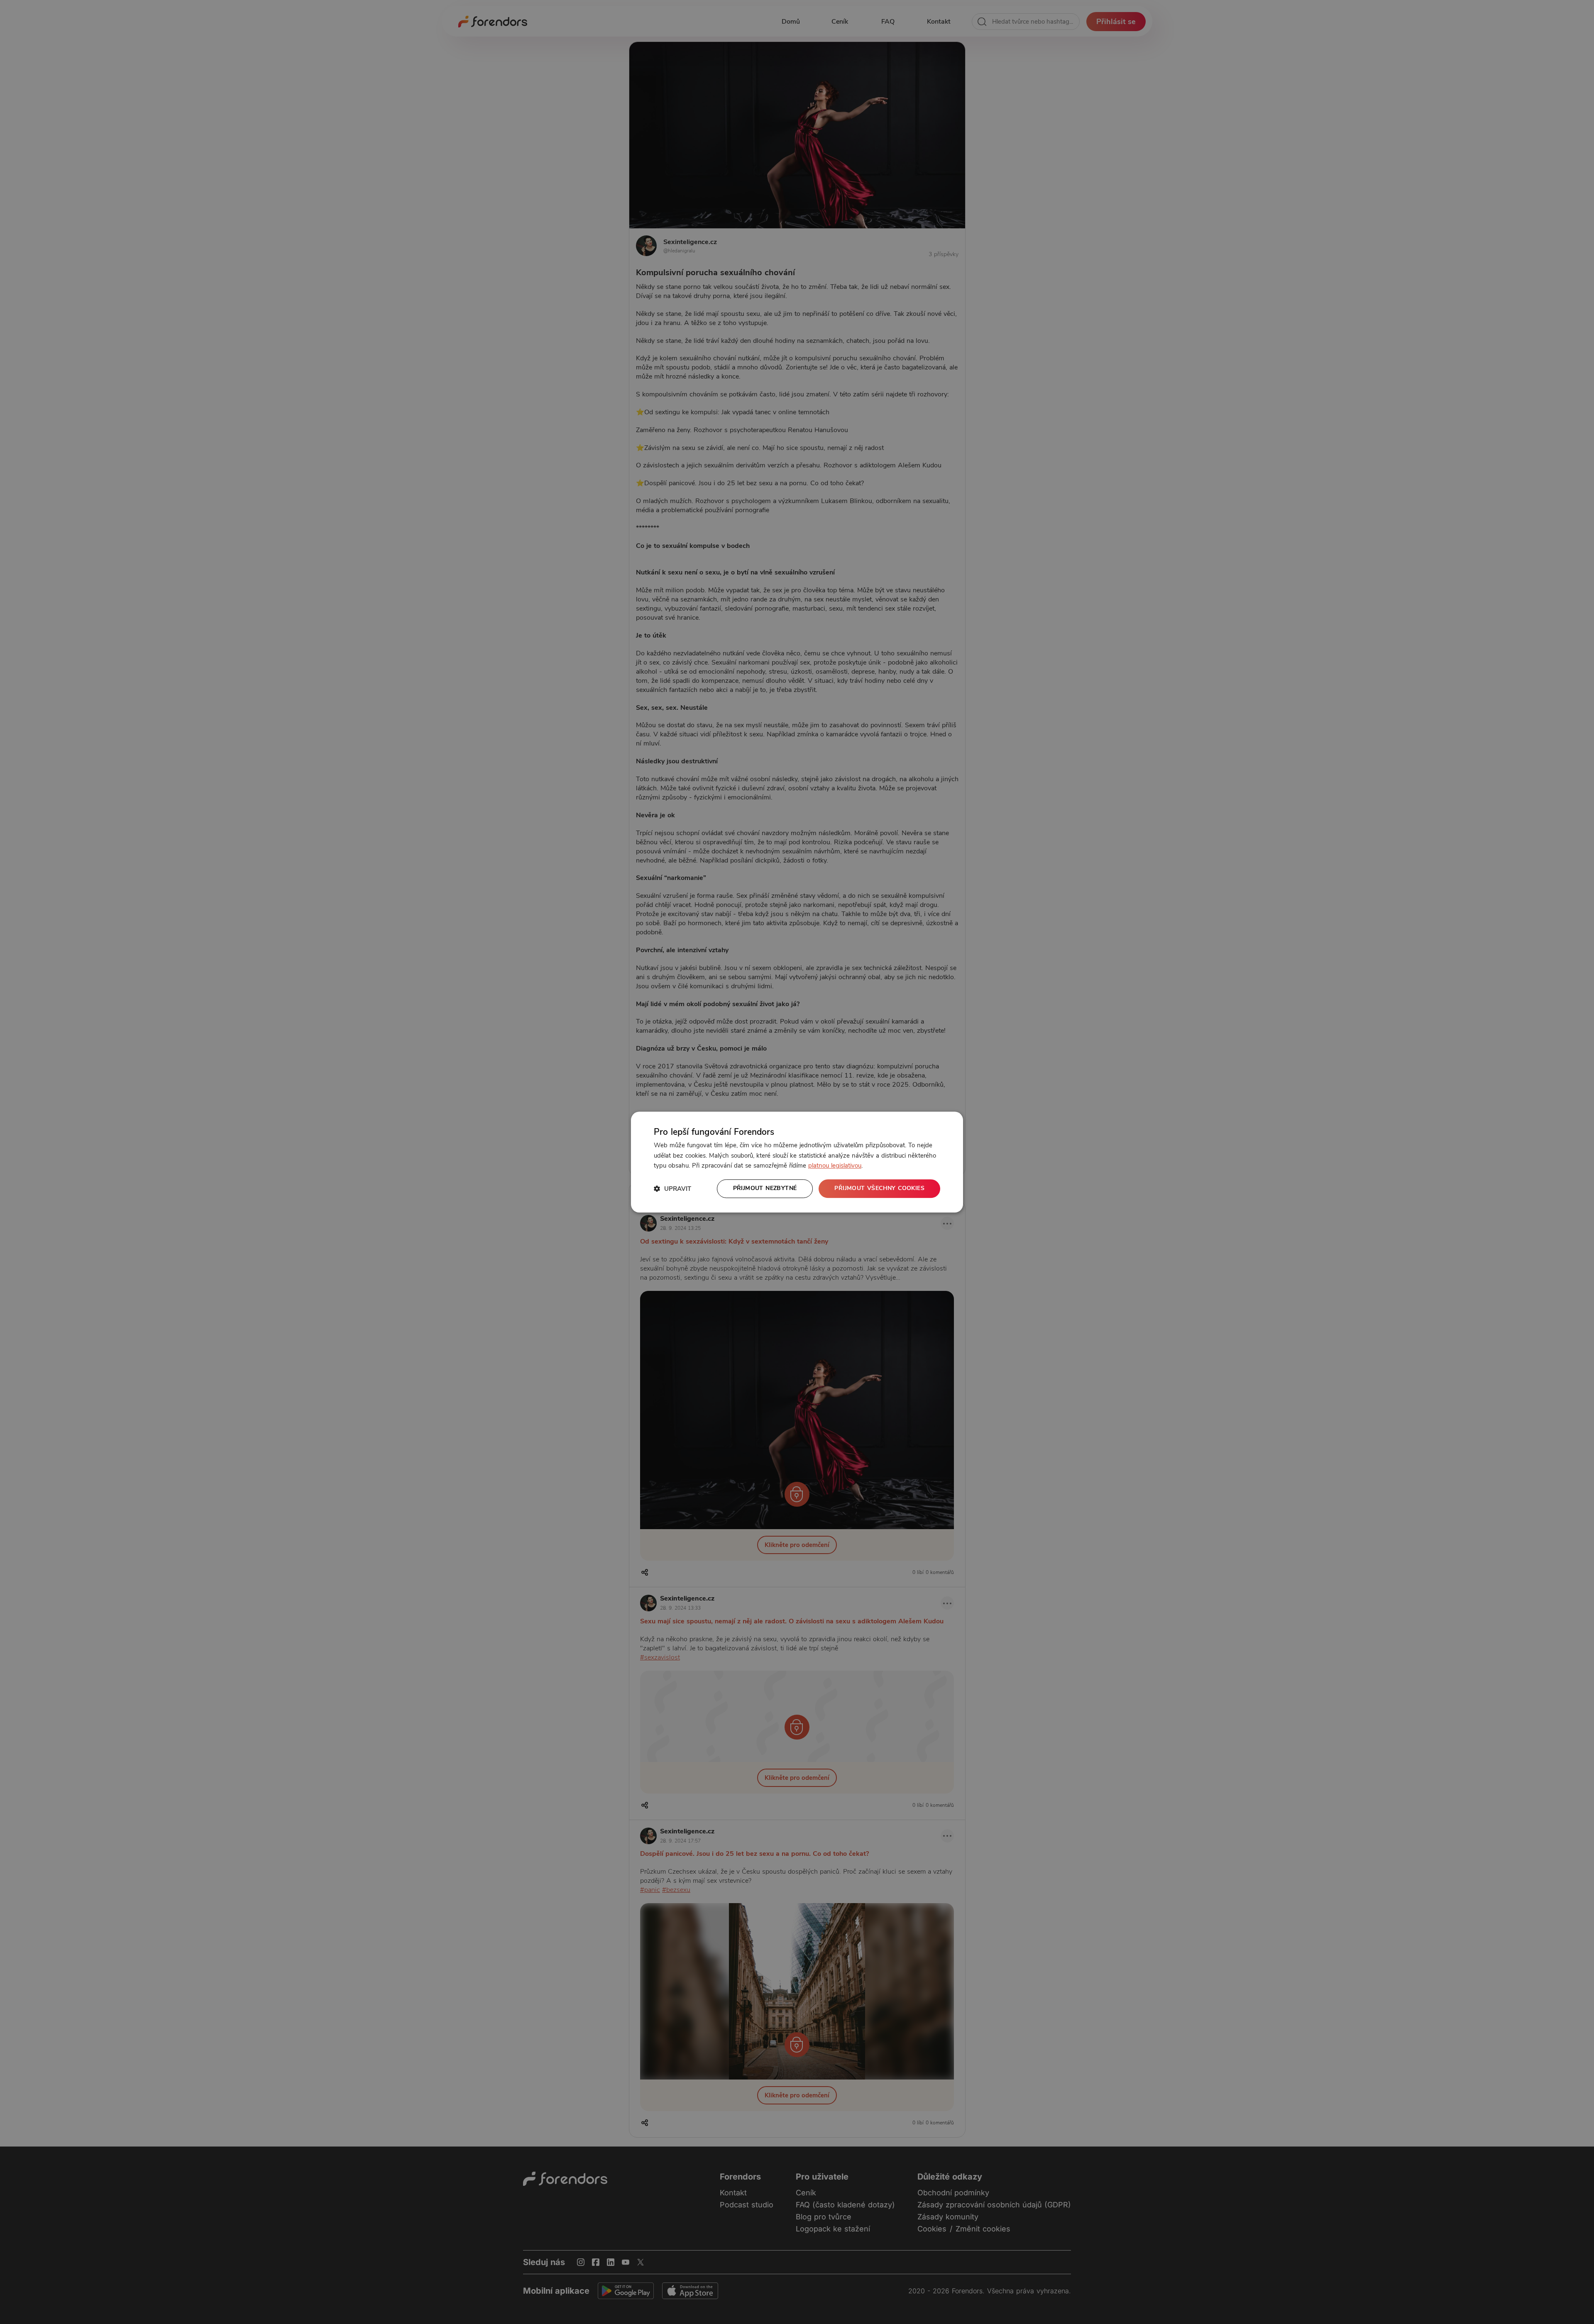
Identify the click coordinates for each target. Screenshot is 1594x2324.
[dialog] (797, 1162)
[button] (672, 1189)
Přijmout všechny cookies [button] (879, 1188)
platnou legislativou (835, 1166)
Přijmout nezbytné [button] (765, 1188)
